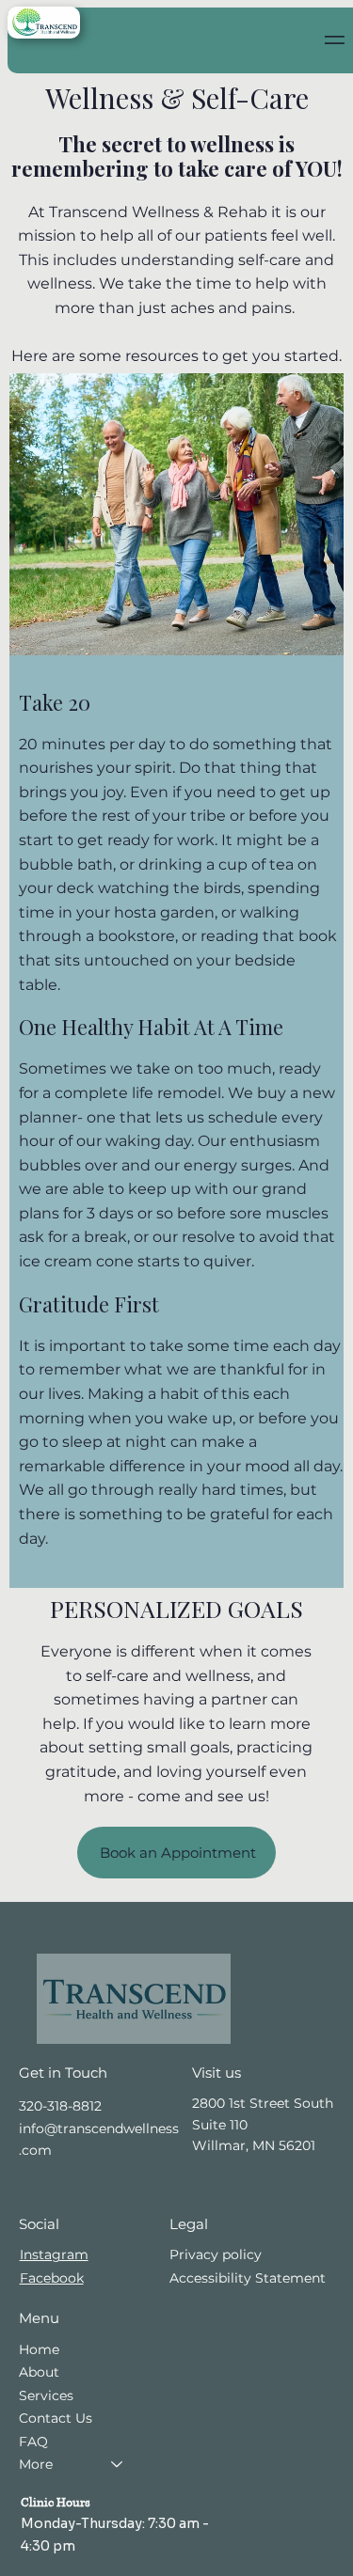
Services (46, 2395)
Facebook (52, 2278)
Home (39, 2349)
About (39, 2372)
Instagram (54, 2254)
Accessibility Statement (248, 2278)
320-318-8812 (60, 2106)
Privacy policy (216, 2254)
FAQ (33, 2442)
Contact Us (56, 2418)
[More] (118, 2464)
